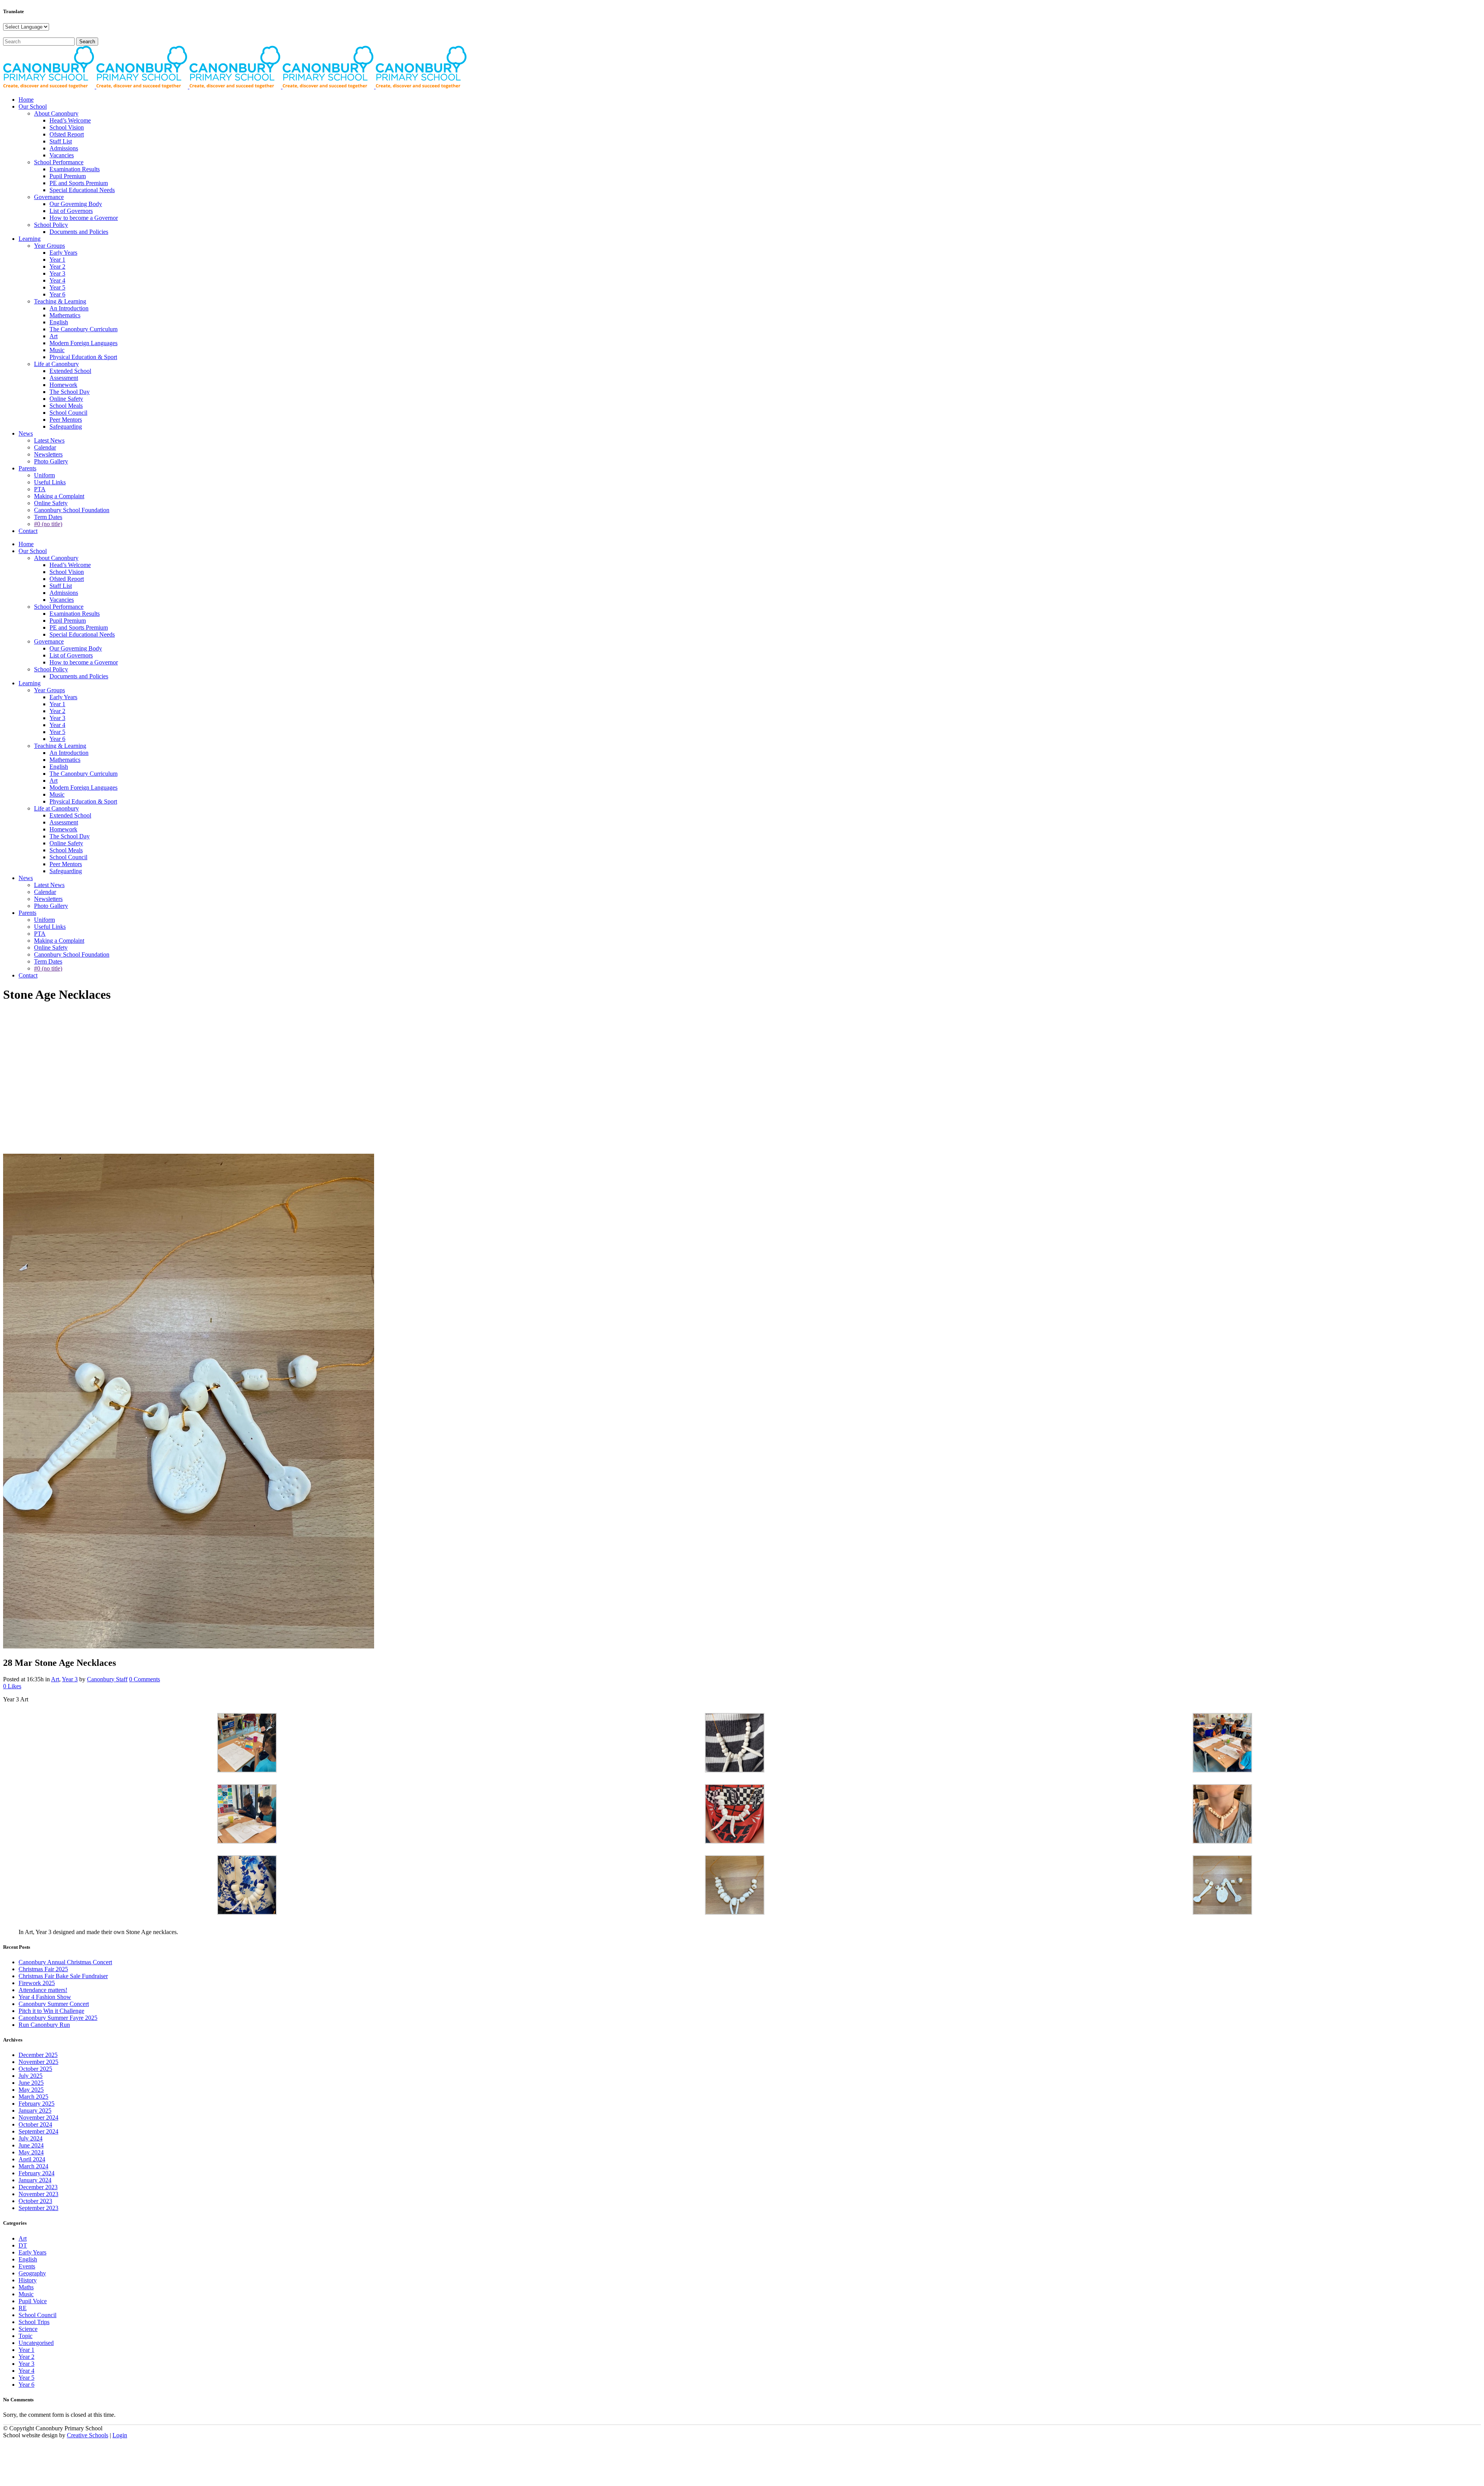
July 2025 (31, 2076)
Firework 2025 (37, 1983)
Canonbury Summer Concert (54, 2004)
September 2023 (38, 2208)
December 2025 (38, 2055)
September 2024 (38, 2131)
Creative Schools (88, 2435)
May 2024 (31, 2152)
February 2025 (37, 2104)
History (28, 2280)
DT (23, 2245)
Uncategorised (36, 2343)
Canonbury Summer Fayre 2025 (58, 2018)
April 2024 (32, 2159)
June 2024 (31, 2145)
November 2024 (38, 2117)
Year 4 (26, 2371)
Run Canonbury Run (44, 2025)
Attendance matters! (43, 1990)
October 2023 (35, 2201)
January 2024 (35, 2180)
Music (26, 2294)
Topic (26, 2336)
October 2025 (35, 2069)
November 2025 (38, 2062)
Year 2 (26, 2357)
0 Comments (145, 1679)
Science (28, 2329)
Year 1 (26, 2350)
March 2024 (33, 2166)
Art (55, 1679)
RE (23, 2308)
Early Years (32, 2252)
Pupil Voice (33, 2301)
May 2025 (31, 2090)
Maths (26, 2287)
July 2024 (31, 2138)
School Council (37, 2315)
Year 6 (26, 2385)
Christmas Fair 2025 (43, 1969)
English (28, 2259)
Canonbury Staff (107, 1679)
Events (27, 2266)
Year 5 (26, 2378)
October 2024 (35, 2124)
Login (120, 2435)
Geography (32, 2273)
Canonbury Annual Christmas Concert (65, 1962)
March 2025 (33, 2097)
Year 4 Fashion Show (45, 1997)
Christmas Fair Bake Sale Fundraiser (63, 1976)
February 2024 (37, 2173)
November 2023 (38, 2194)
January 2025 (35, 2111)
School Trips (34, 2322)
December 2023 (38, 2187)
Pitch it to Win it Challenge (51, 2011)
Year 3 (70, 1679)
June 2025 (31, 2083)
